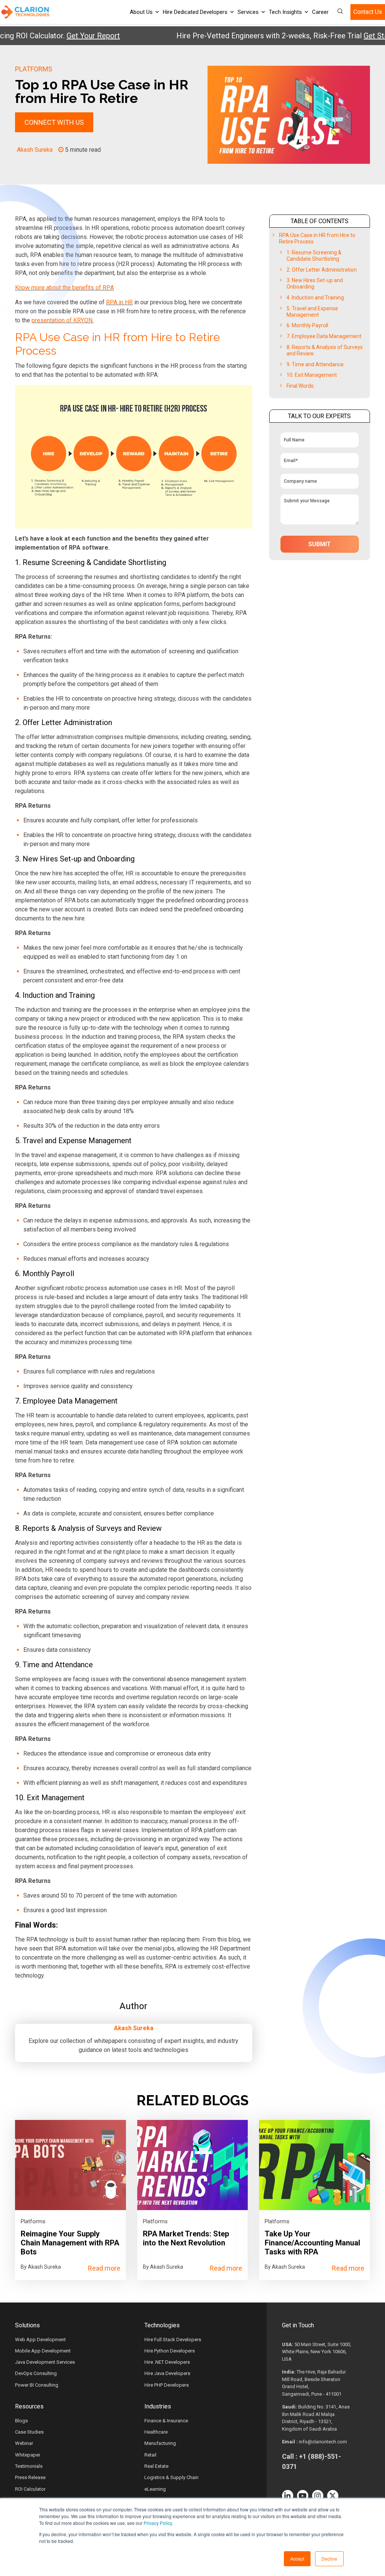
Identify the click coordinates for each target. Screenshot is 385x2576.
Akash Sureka (35, 150)
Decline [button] (329, 2559)
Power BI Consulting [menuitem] (37, 2385)
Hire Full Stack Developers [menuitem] (173, 2340)
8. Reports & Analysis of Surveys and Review (325, 350)
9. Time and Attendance (315, 364)
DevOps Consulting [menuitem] (36, 2373)
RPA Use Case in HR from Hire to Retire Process (317, 238)
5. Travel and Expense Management (312, 312)
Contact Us (368, 12)
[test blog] (70, 2165)
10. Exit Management (312, 375)
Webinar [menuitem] (24, 2443)
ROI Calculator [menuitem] (30, 2489)
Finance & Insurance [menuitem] (166, 2421)
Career (320, 12)
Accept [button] (297, 2559)
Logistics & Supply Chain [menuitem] (171, 2477)
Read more (104, 2268)
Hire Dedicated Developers (195, 12)
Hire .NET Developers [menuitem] (167, 2362)
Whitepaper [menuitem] (28, 2455)
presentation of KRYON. (63, 320)
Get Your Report (61, 36)
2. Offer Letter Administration (322, 270)
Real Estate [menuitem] (156, 2466)
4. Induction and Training (315, 298)
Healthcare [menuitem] (156, 2432)
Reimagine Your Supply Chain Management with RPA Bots (70, 2243)
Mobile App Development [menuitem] (43, 2351)
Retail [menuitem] (150, 2455)
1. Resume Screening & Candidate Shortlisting (314, 256)
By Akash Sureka (41, 2267)
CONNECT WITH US (54, 122)
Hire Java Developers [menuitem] (167, 2373)
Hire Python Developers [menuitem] (170, 2351)
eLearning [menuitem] (155, 2489)
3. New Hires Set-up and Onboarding (315, 283)
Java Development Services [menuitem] (45, 2362)
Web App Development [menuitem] (40, 2340)
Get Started (351, 36)
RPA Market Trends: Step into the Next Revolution (186, 2238)
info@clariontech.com (323, 2442)
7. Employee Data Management (324, 336)
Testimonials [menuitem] (29, 2466)
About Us (141, 12)
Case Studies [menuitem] (29, 2432)
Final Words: (301, 386)
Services (248, 12)
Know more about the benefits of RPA (64, 288)
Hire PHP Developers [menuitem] (167, 2385)
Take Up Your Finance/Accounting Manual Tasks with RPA (312, 2243)
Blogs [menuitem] (21, 2421)
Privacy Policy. (158, 2523)
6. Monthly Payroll (307, 325)
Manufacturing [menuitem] (160, 2443)
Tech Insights (285, 12)
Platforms (34, 69)
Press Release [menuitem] (30, 2477)
